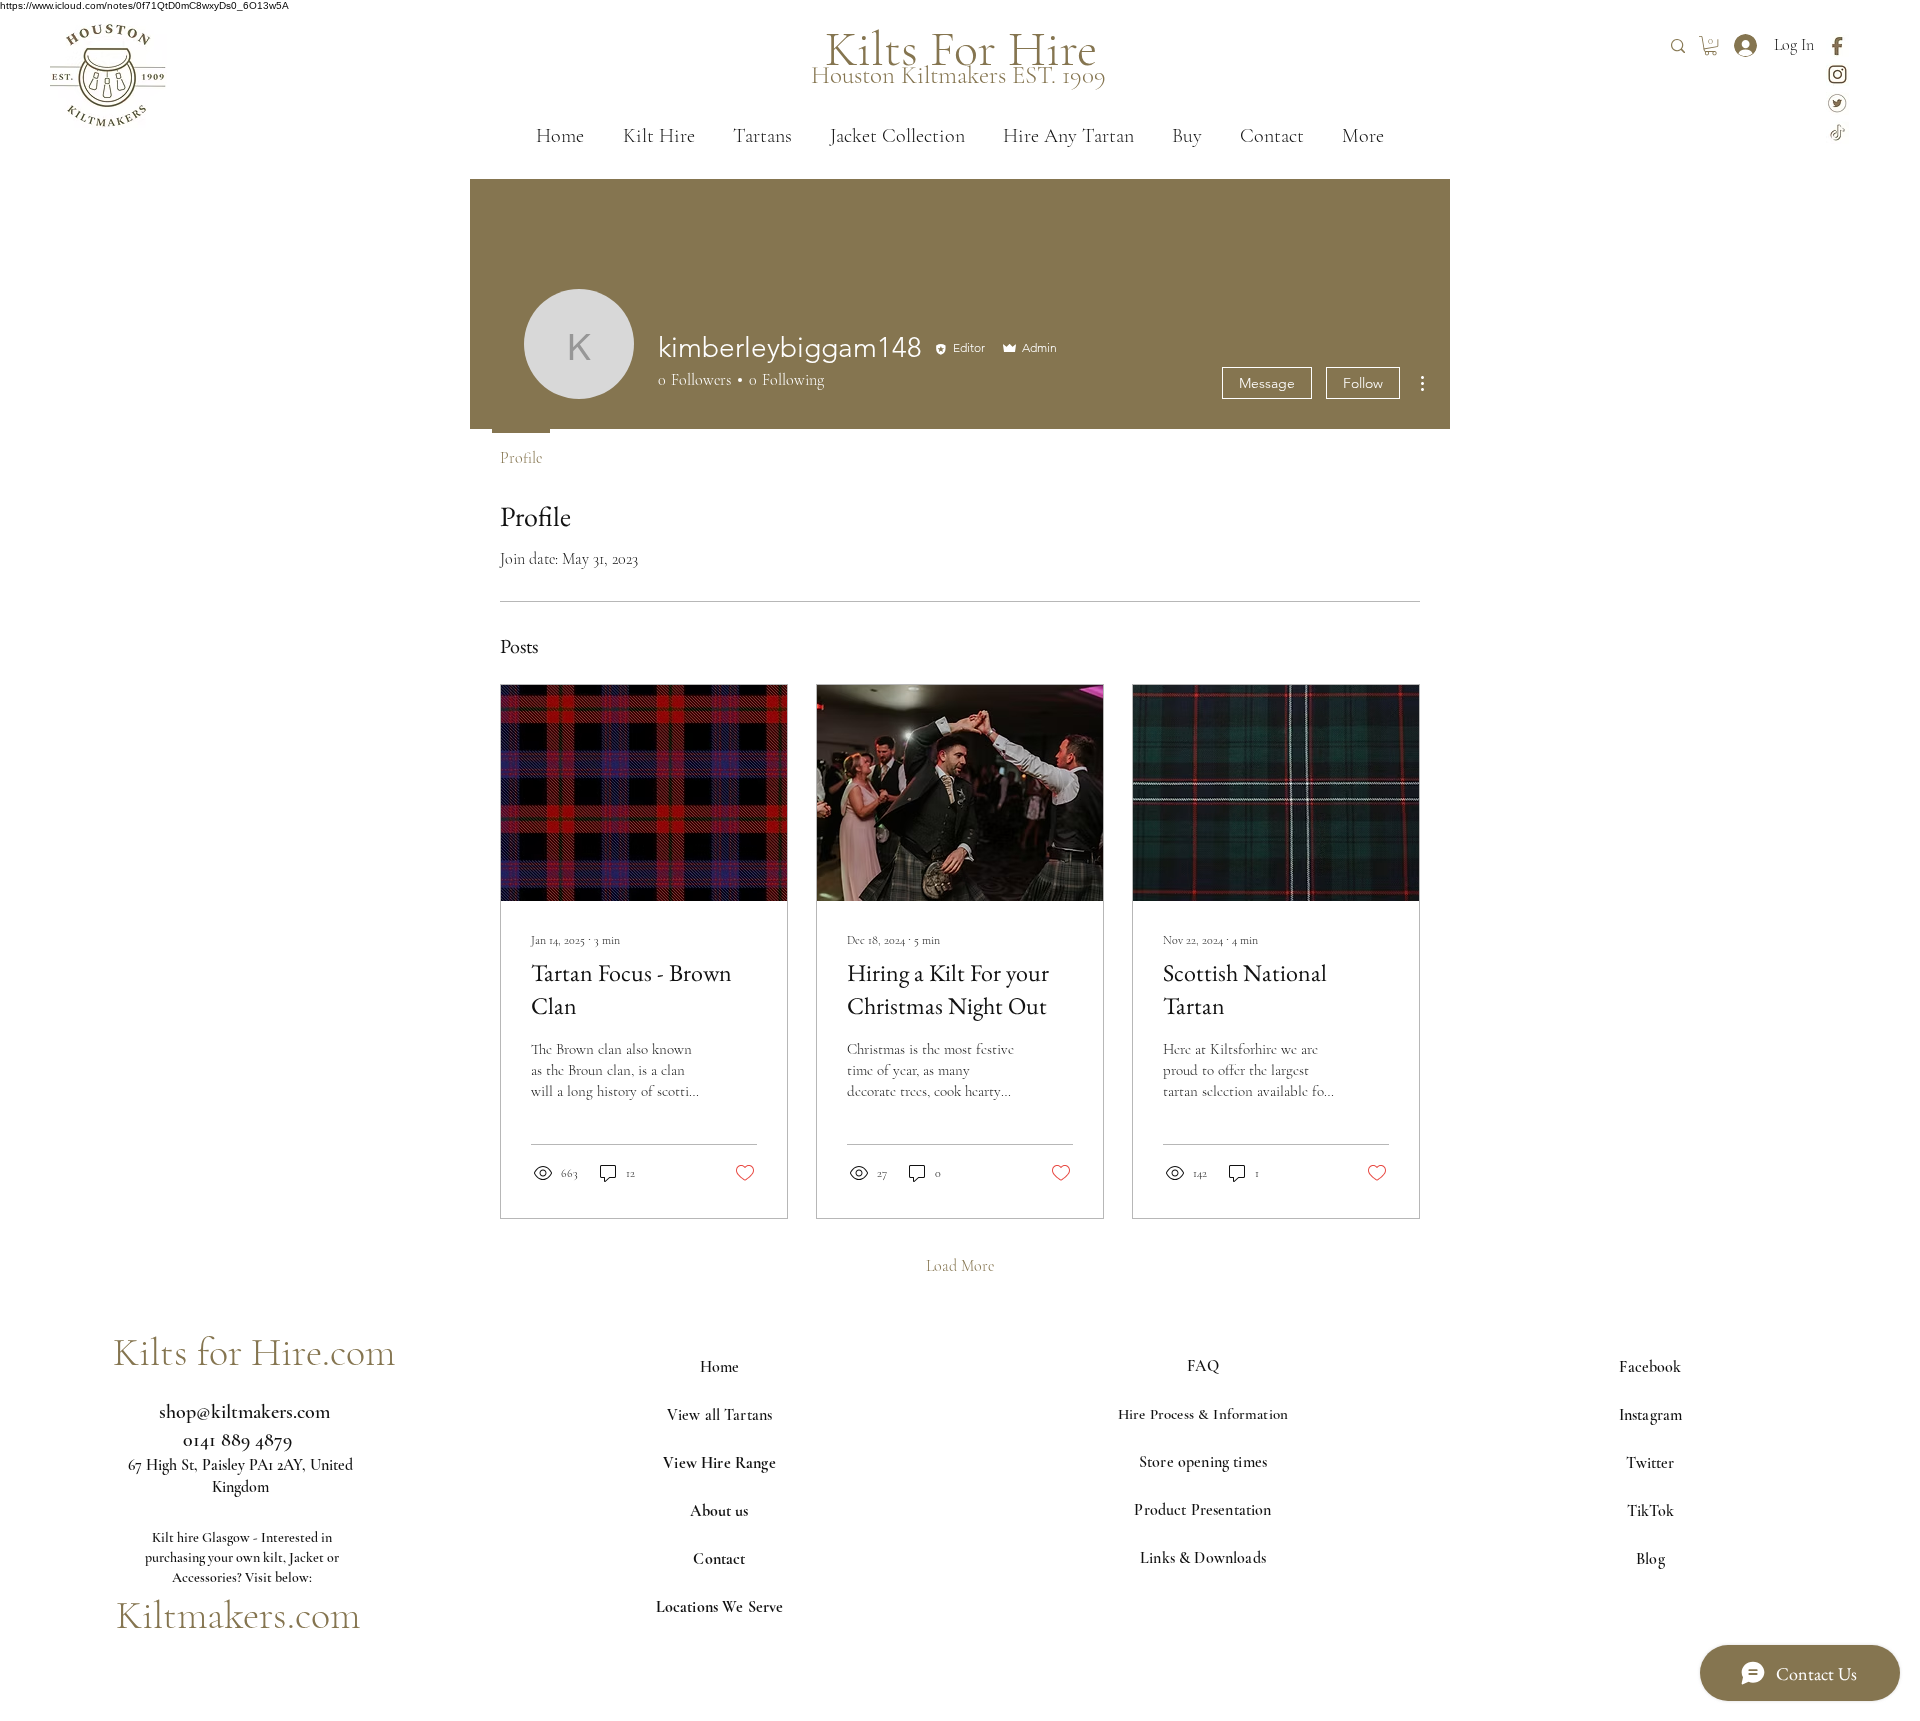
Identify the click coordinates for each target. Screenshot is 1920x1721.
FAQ (1202, 1366)
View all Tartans (720, 1415)
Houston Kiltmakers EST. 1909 (958, 75)
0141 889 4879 (237, 1440)
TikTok (1650, 1511)
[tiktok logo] (1837, 132)
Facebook (1650, 1367)
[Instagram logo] (1837, 74)
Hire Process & (1165, 1414)
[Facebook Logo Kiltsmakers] (1837, 45)
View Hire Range (719, 1463)
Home (720, 1367)
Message (1267, 383)
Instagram (1650, 1415)
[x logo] (1837, 103)
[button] (1710, 45)
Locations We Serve (720, 1607)
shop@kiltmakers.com (244, 1412)
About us (719, 1511)
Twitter (1650, 1463)
